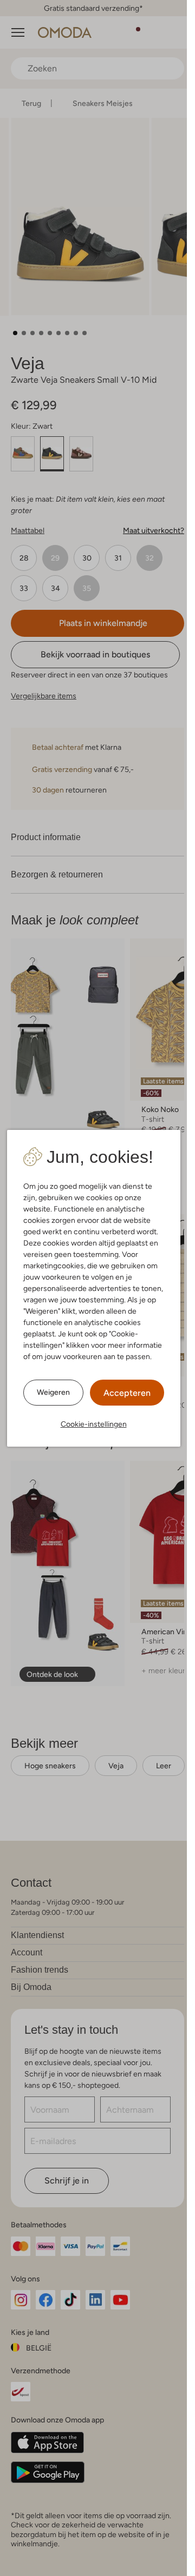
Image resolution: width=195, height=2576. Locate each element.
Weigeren (53, 1392)
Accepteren (127, 1393)
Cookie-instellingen (94, 1424)
